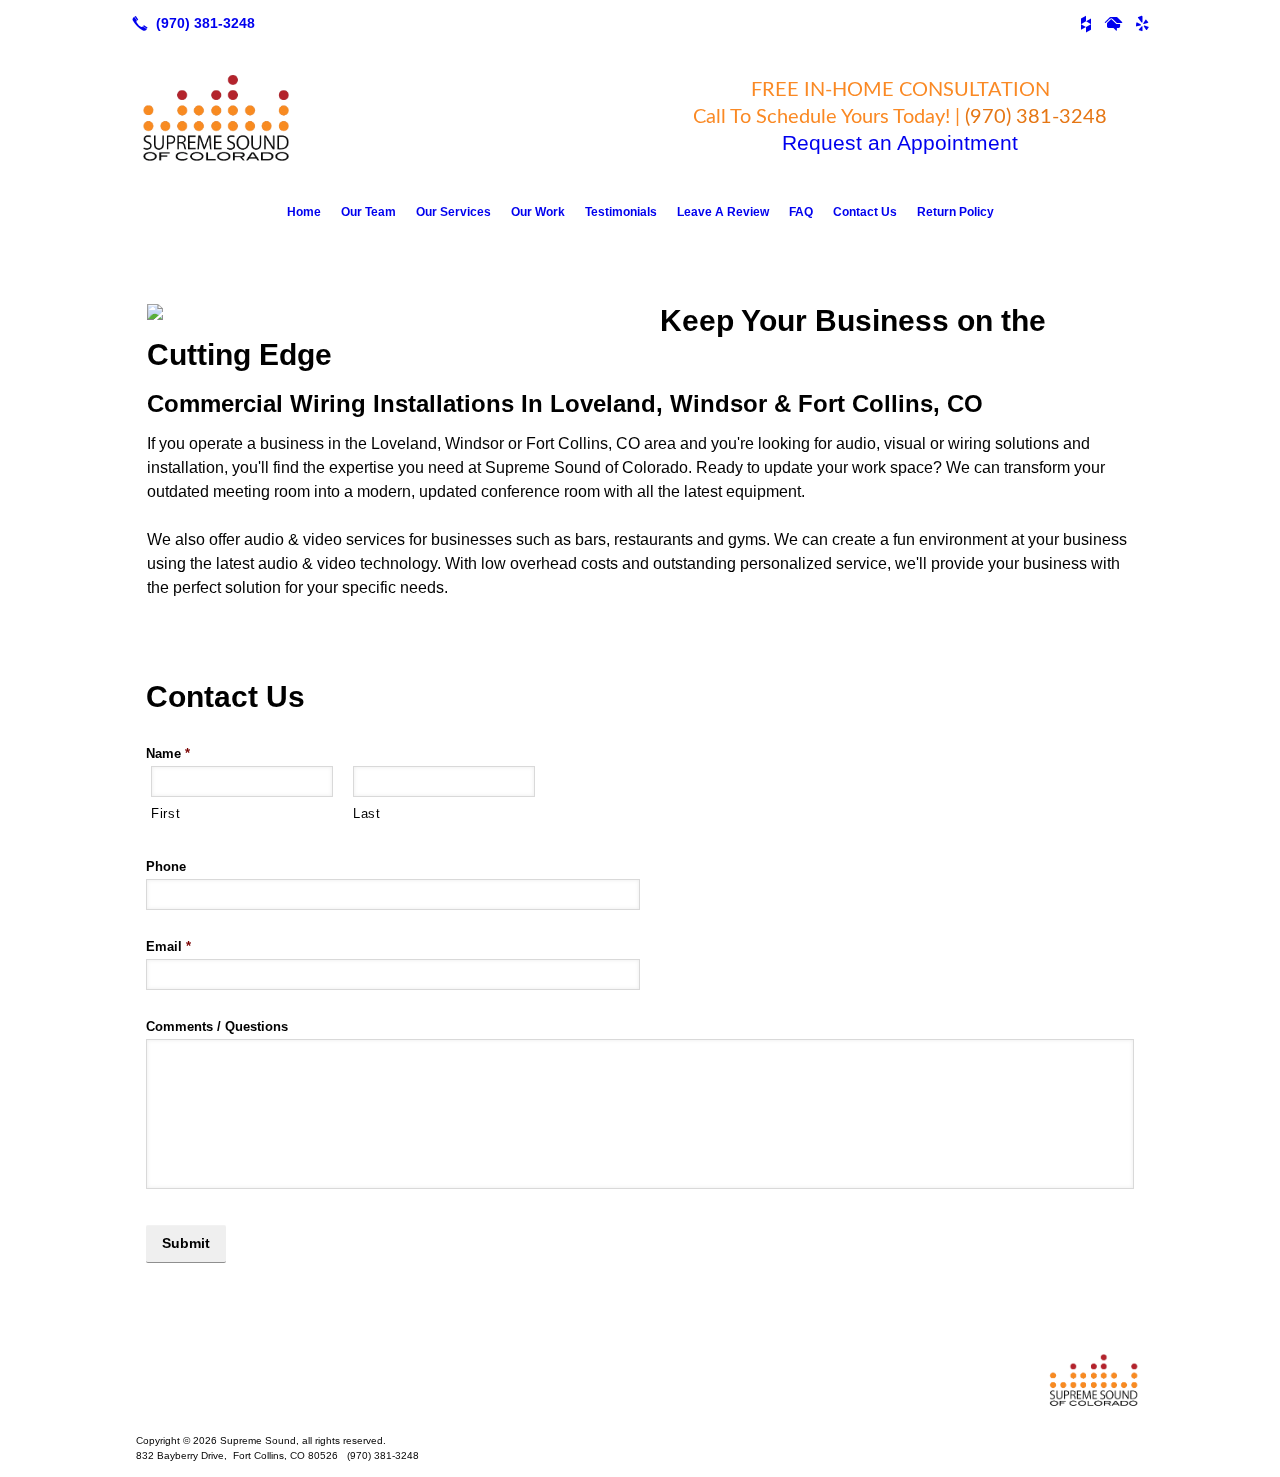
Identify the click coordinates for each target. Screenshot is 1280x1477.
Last (367, 813)
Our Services (453, 212)
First (165, 813)
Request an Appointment (900, 142)
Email (168, 946)
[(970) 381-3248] (189, 23)
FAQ (801, 212)
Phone (166, 866)
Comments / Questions (217, 1026)
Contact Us (865, 212)
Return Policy (955, 212)
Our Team (368, 212)
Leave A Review (723, 212)
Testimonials (621, 212)
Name (168, 753)
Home (304, 212)
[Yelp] (1142, 23)
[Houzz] (1086, 23)
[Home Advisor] (1114, 23)
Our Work (538, 212)
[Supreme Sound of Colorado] (640, 1379)
